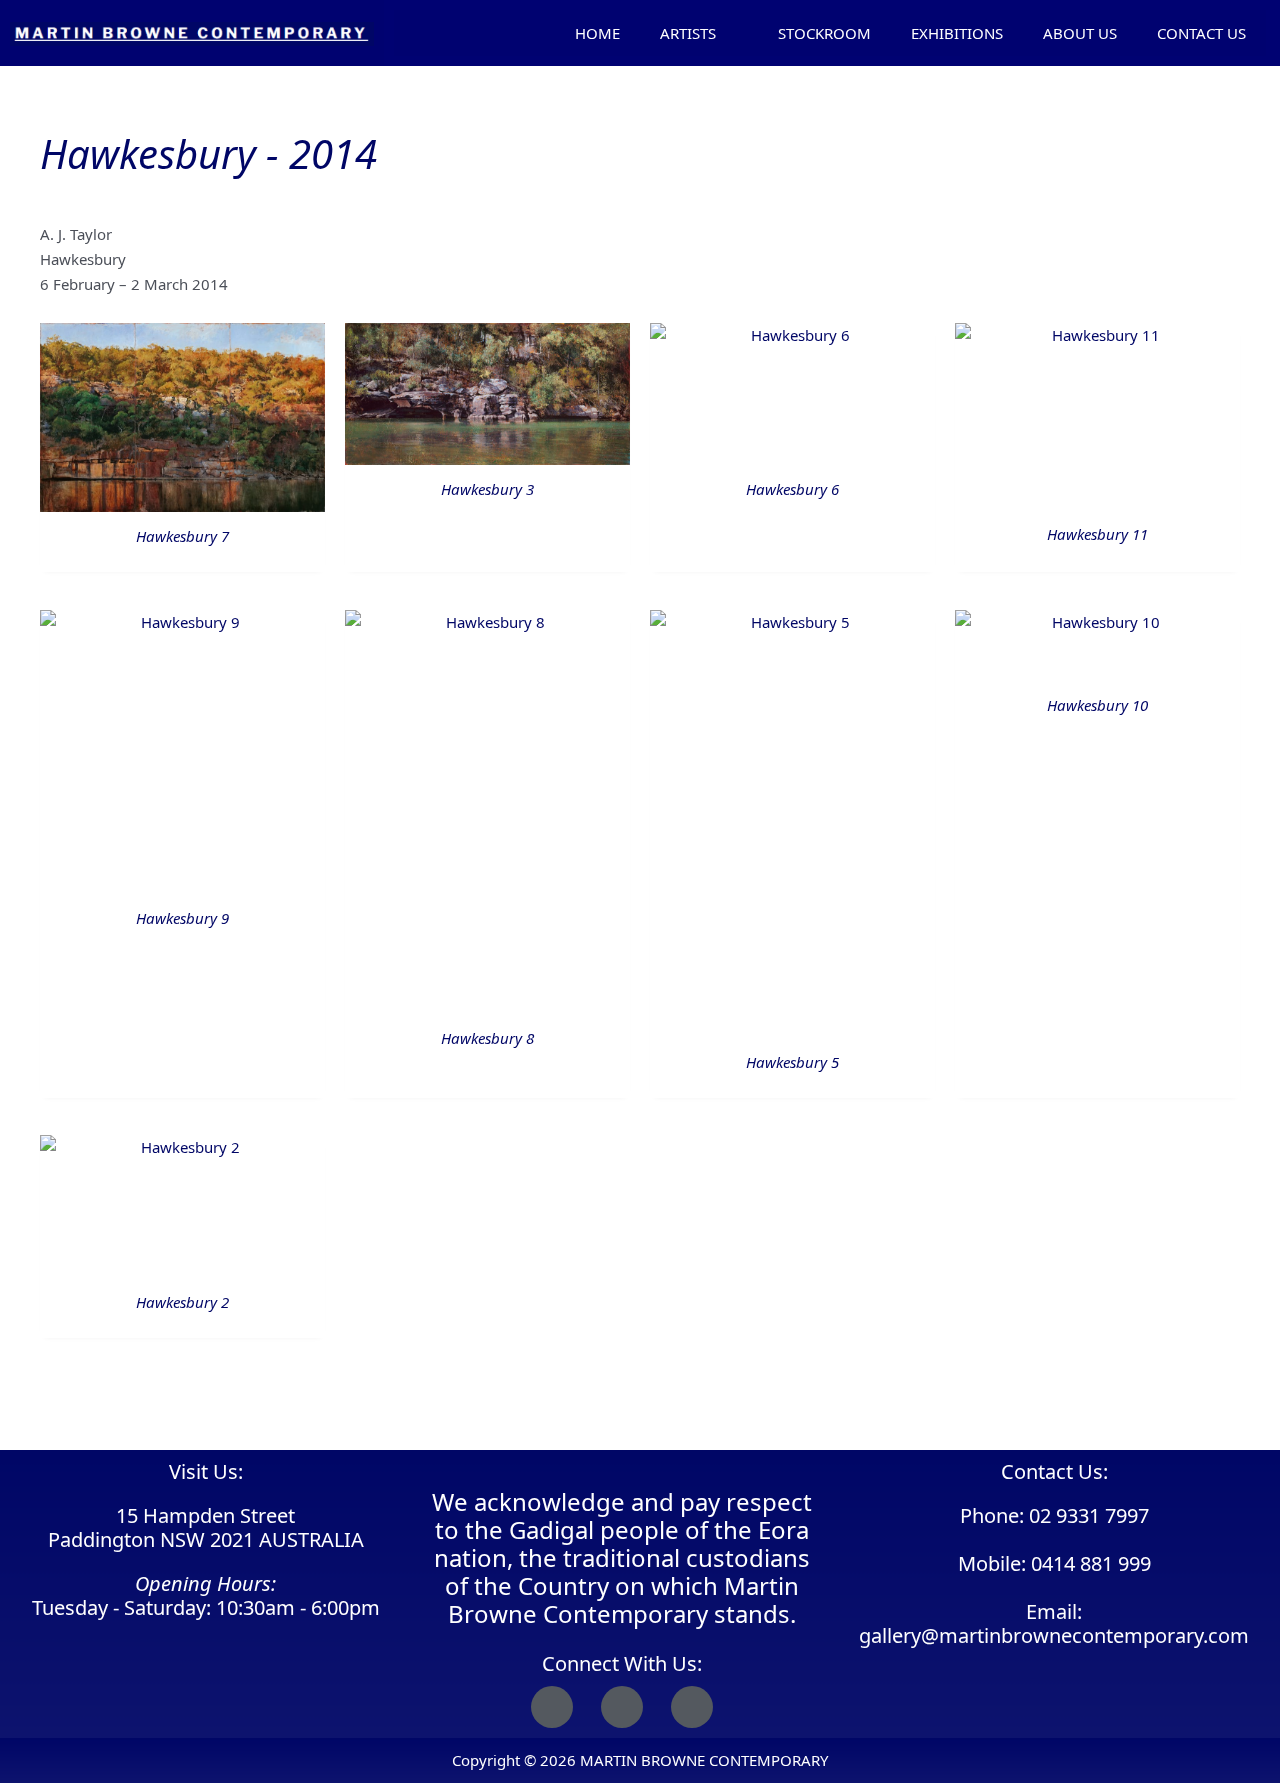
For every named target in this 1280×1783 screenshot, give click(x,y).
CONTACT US (1201, 33)
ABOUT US (1080, 33)
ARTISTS (688, 33)
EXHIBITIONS (957, 33)
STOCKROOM (824, 33)
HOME (597, 33)
